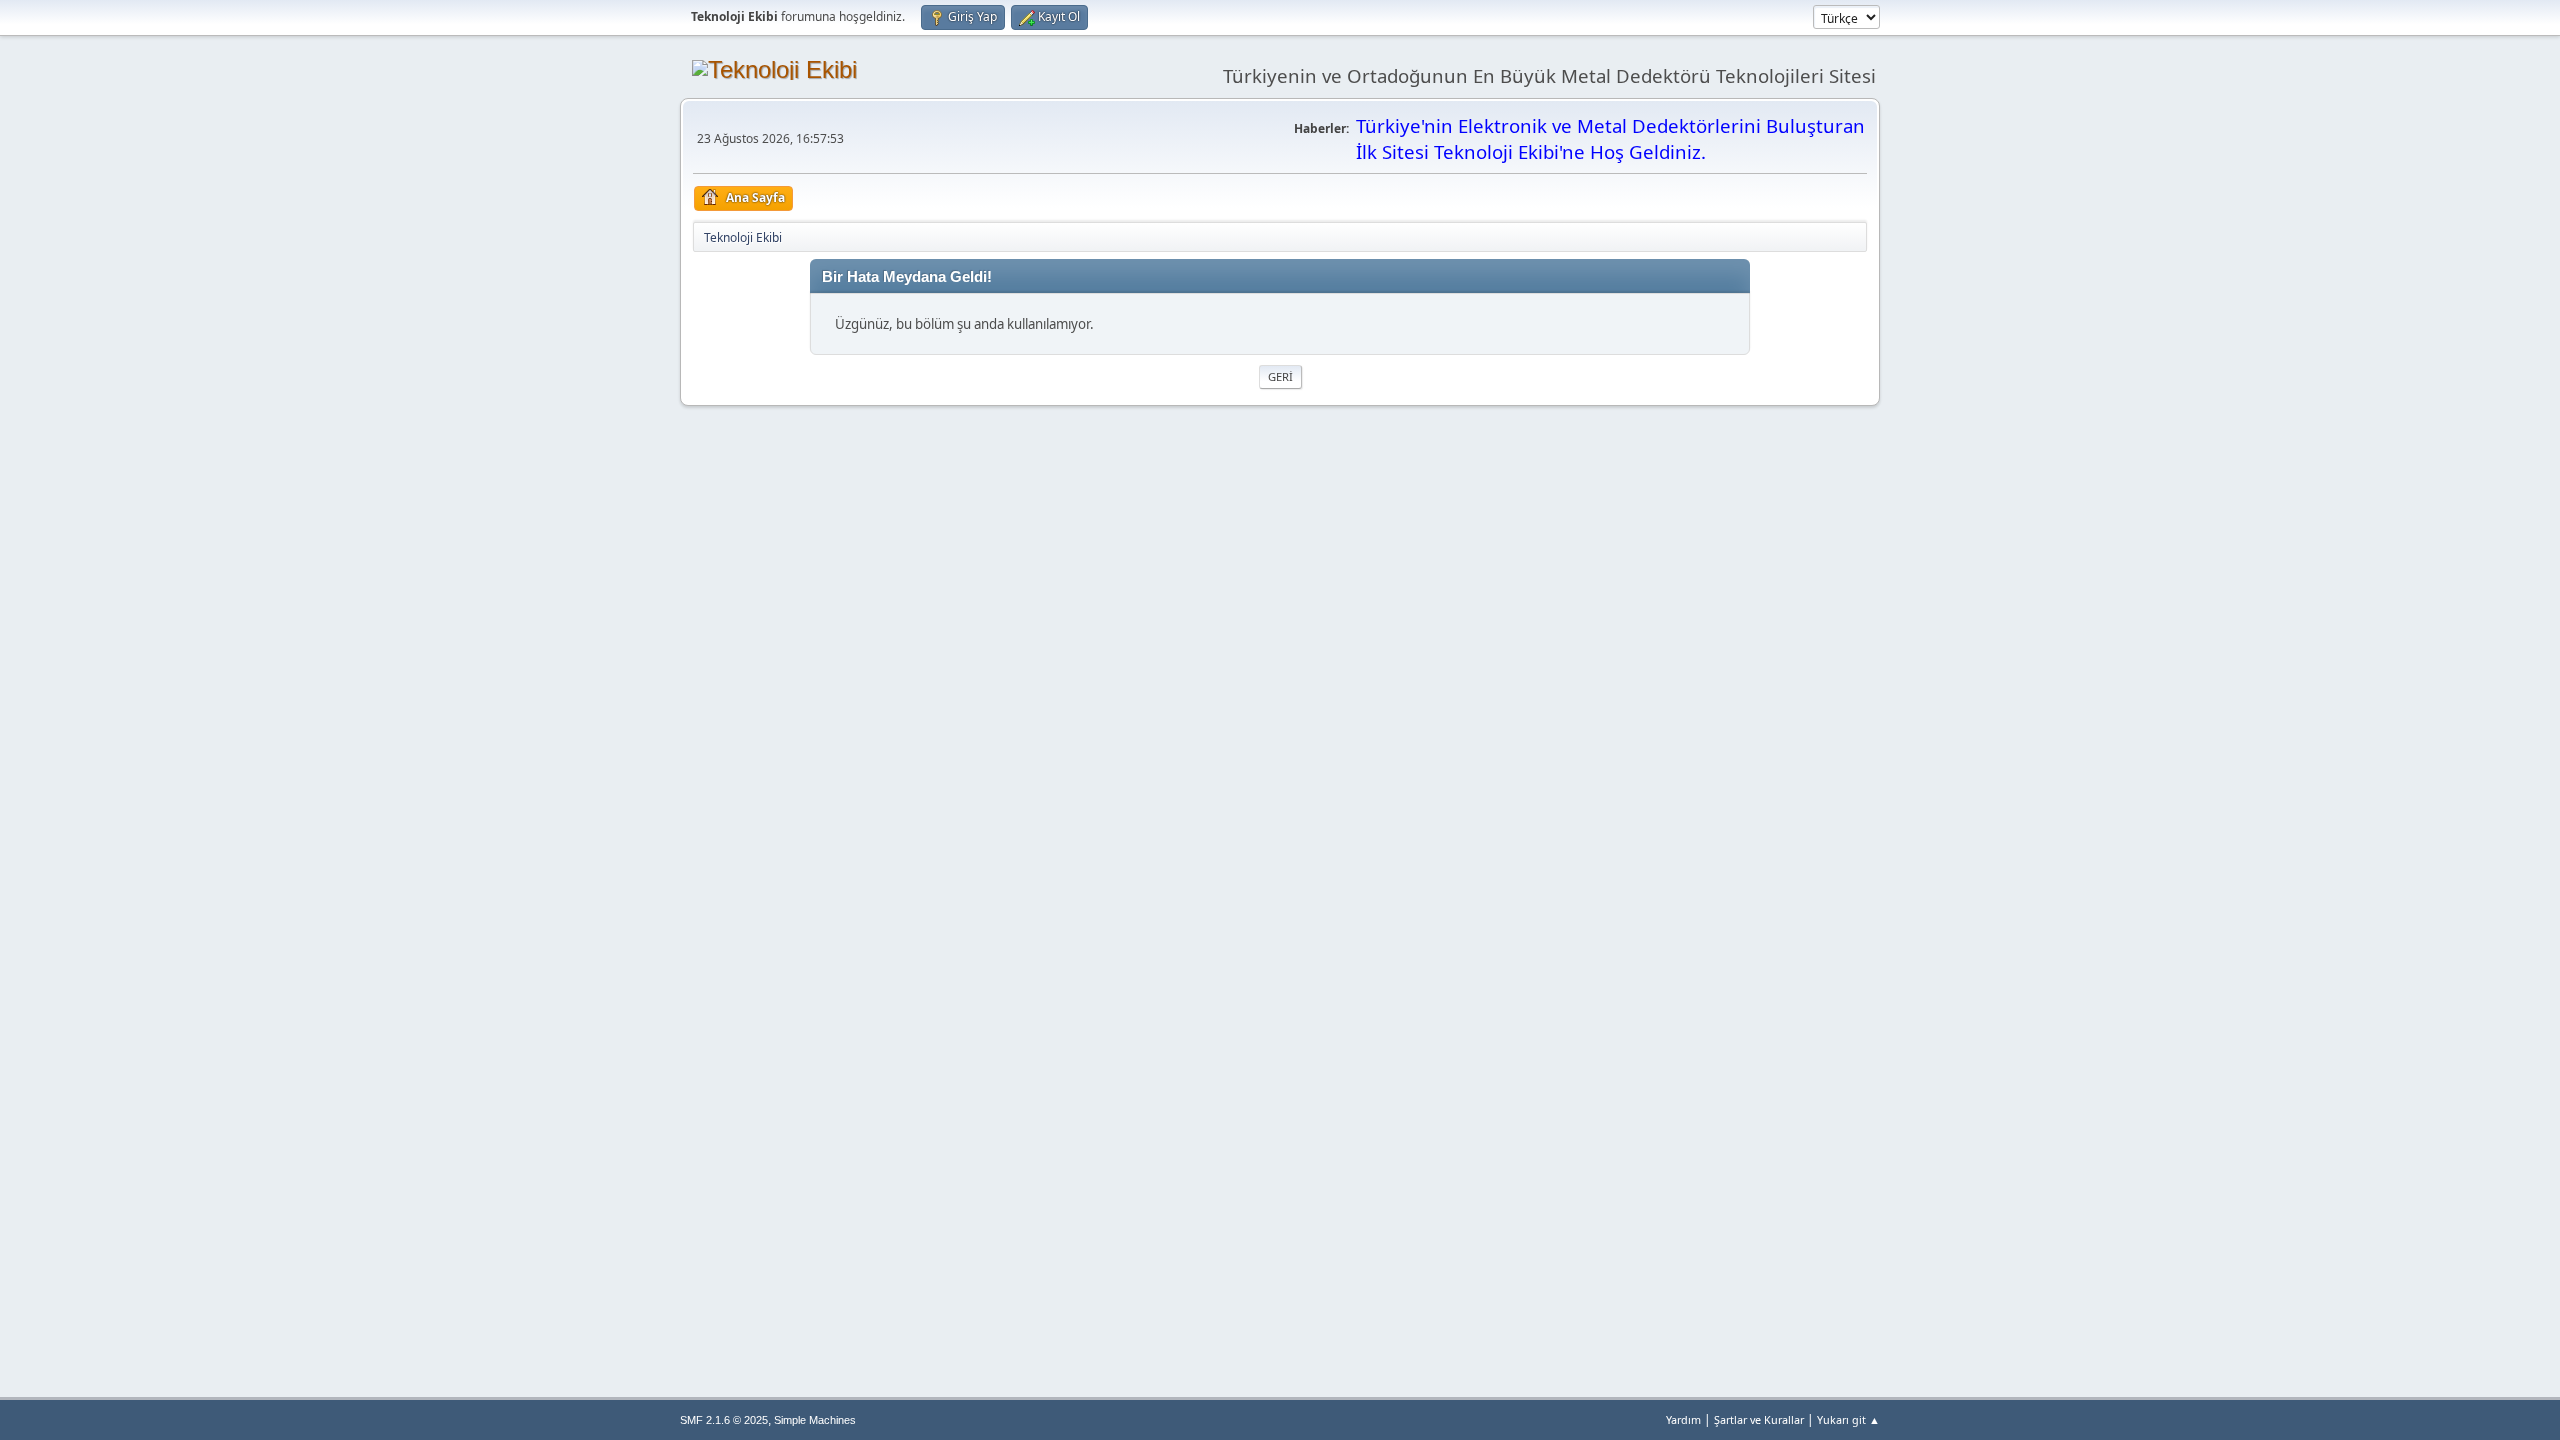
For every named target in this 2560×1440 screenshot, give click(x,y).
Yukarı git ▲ (1848, 1419)
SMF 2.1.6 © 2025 (724, 1420)
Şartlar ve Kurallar (1759, 1419)
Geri (1280, 376)
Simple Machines (815, 1420)
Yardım (1683, 1419)
